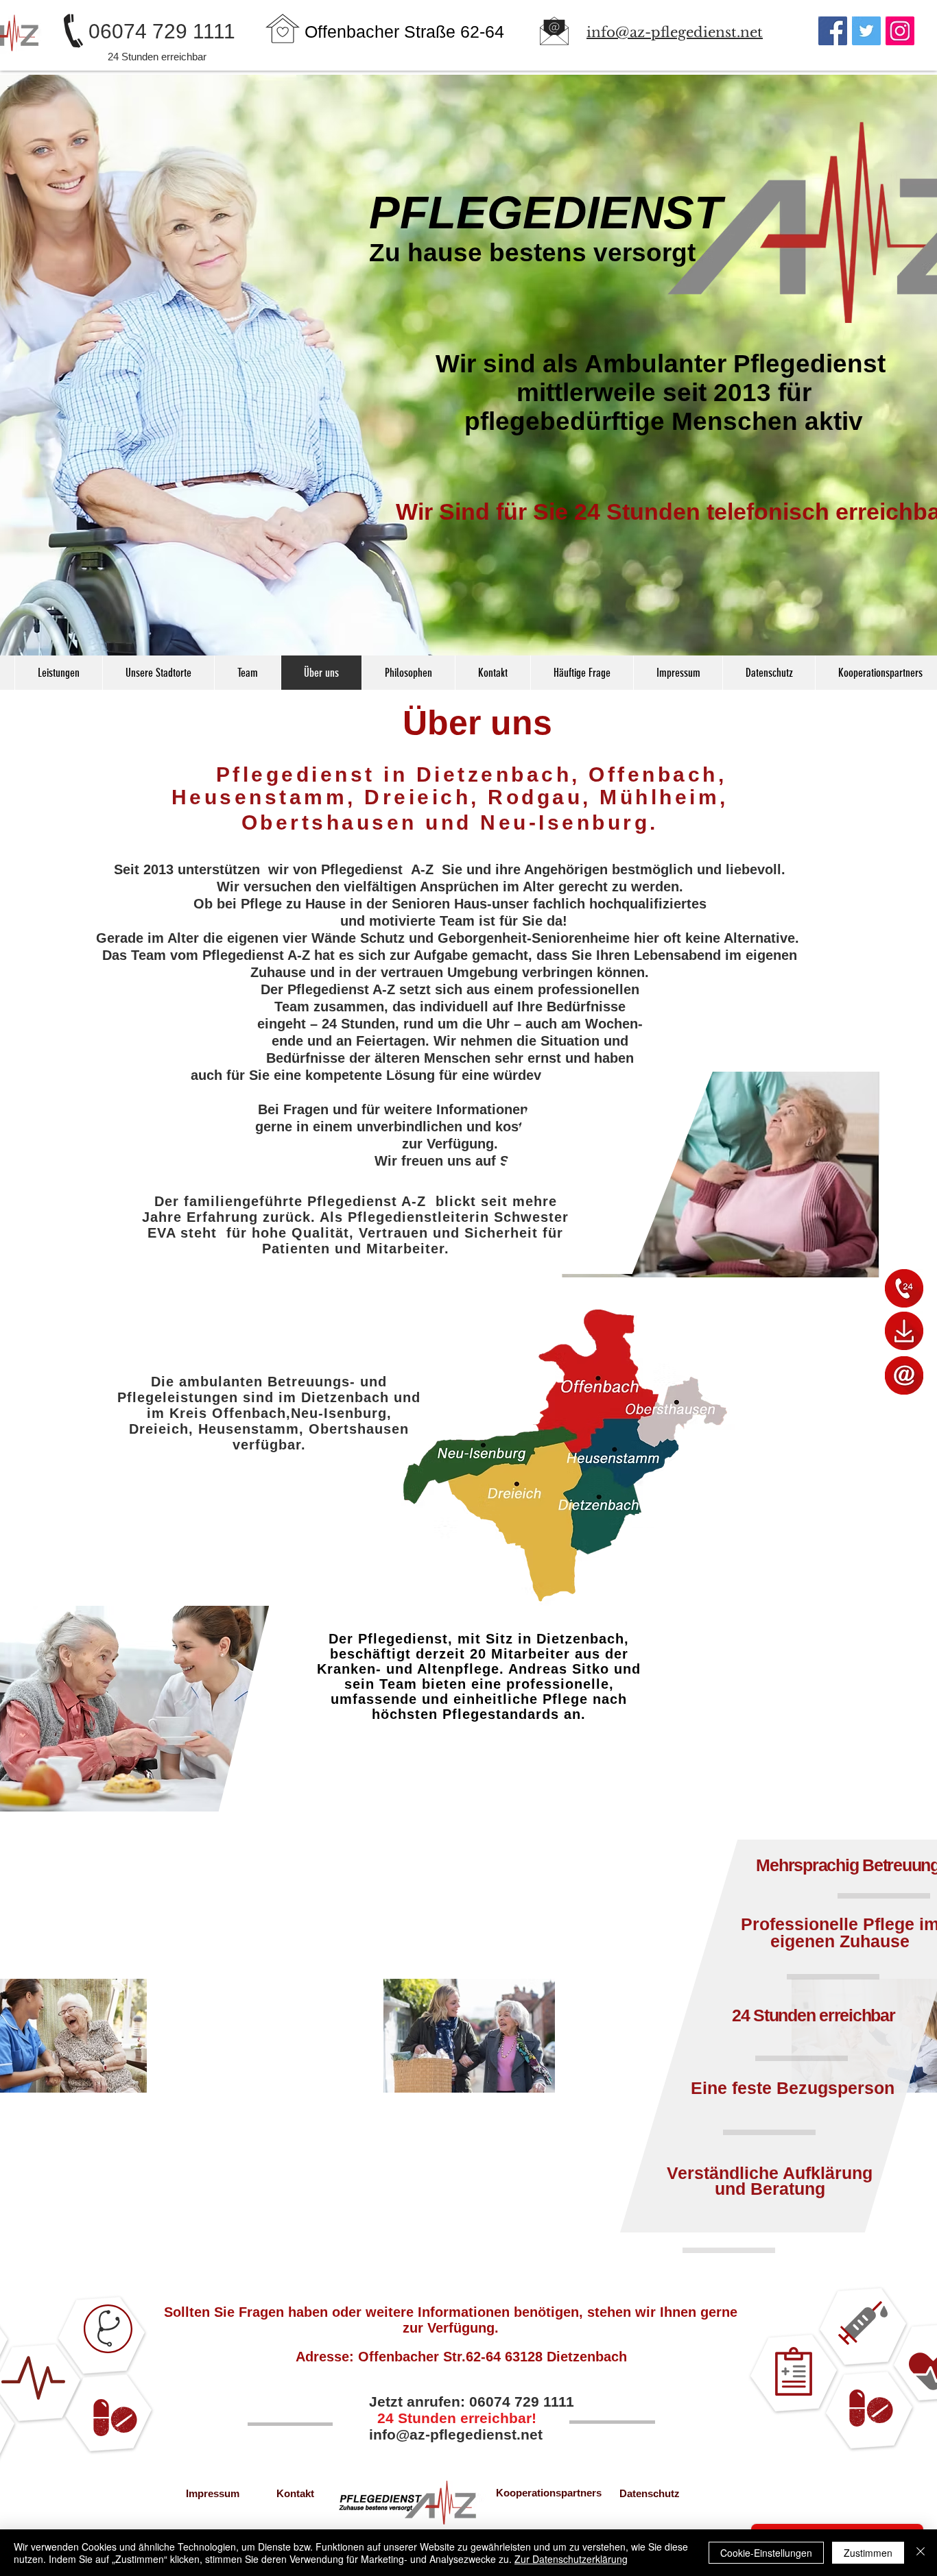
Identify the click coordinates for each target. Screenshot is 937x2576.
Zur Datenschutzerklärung (571, 2559)
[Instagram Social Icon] (900, 31)
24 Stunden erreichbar (157, 57)
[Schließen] (921, 2553)
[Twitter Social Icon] (866, 31)
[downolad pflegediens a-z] (904, 1331)
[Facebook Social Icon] (833, 31)
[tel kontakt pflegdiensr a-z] (904, 1288)
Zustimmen (868, 2553)
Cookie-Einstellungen (766, 2553)
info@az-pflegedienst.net (456, 2434)
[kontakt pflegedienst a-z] (904, 1375)
